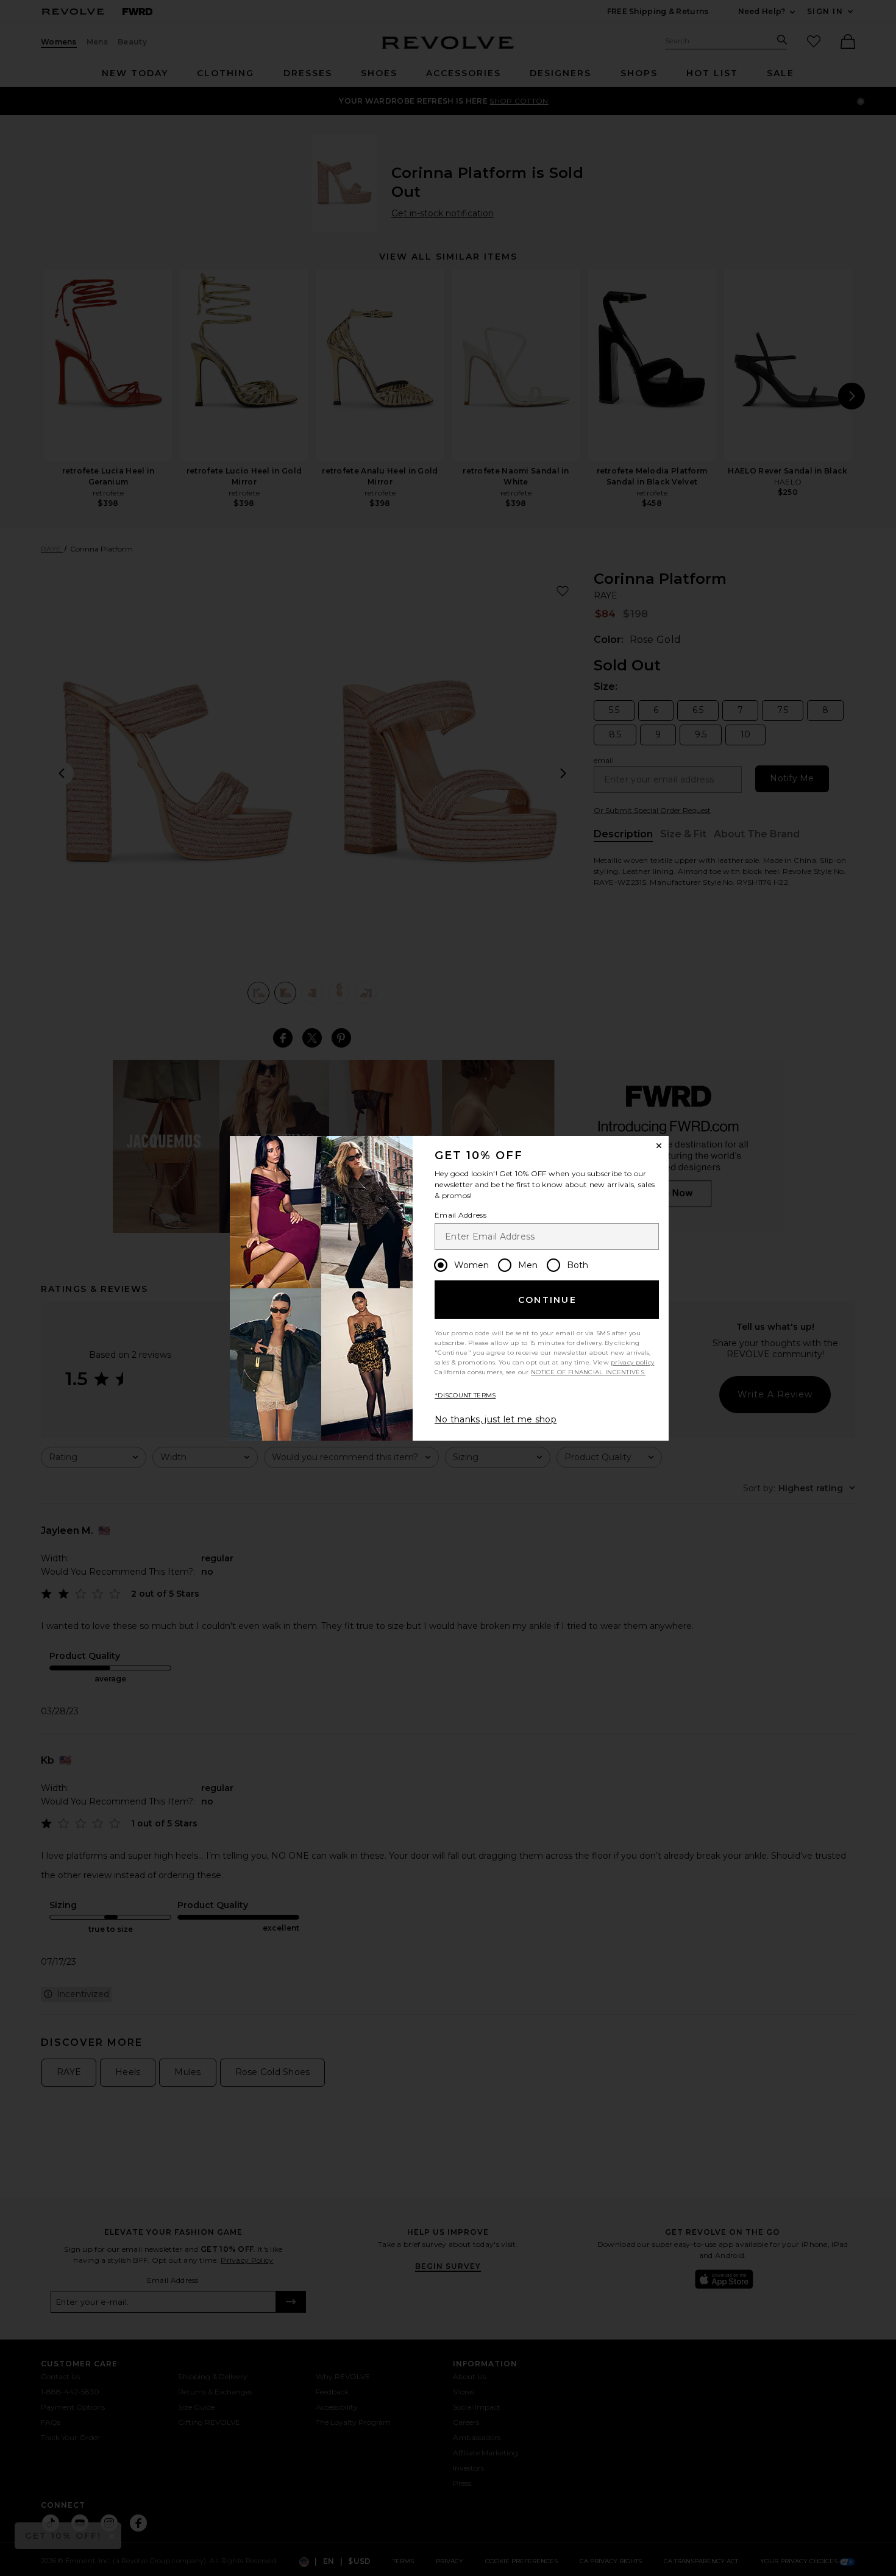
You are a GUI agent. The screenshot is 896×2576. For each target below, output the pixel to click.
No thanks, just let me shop (496, 1419)
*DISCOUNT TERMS (465, 1395)
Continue (547, 1300)
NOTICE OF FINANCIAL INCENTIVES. (588, 1372)
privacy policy (632, 1362)
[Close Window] (659, 1146)
